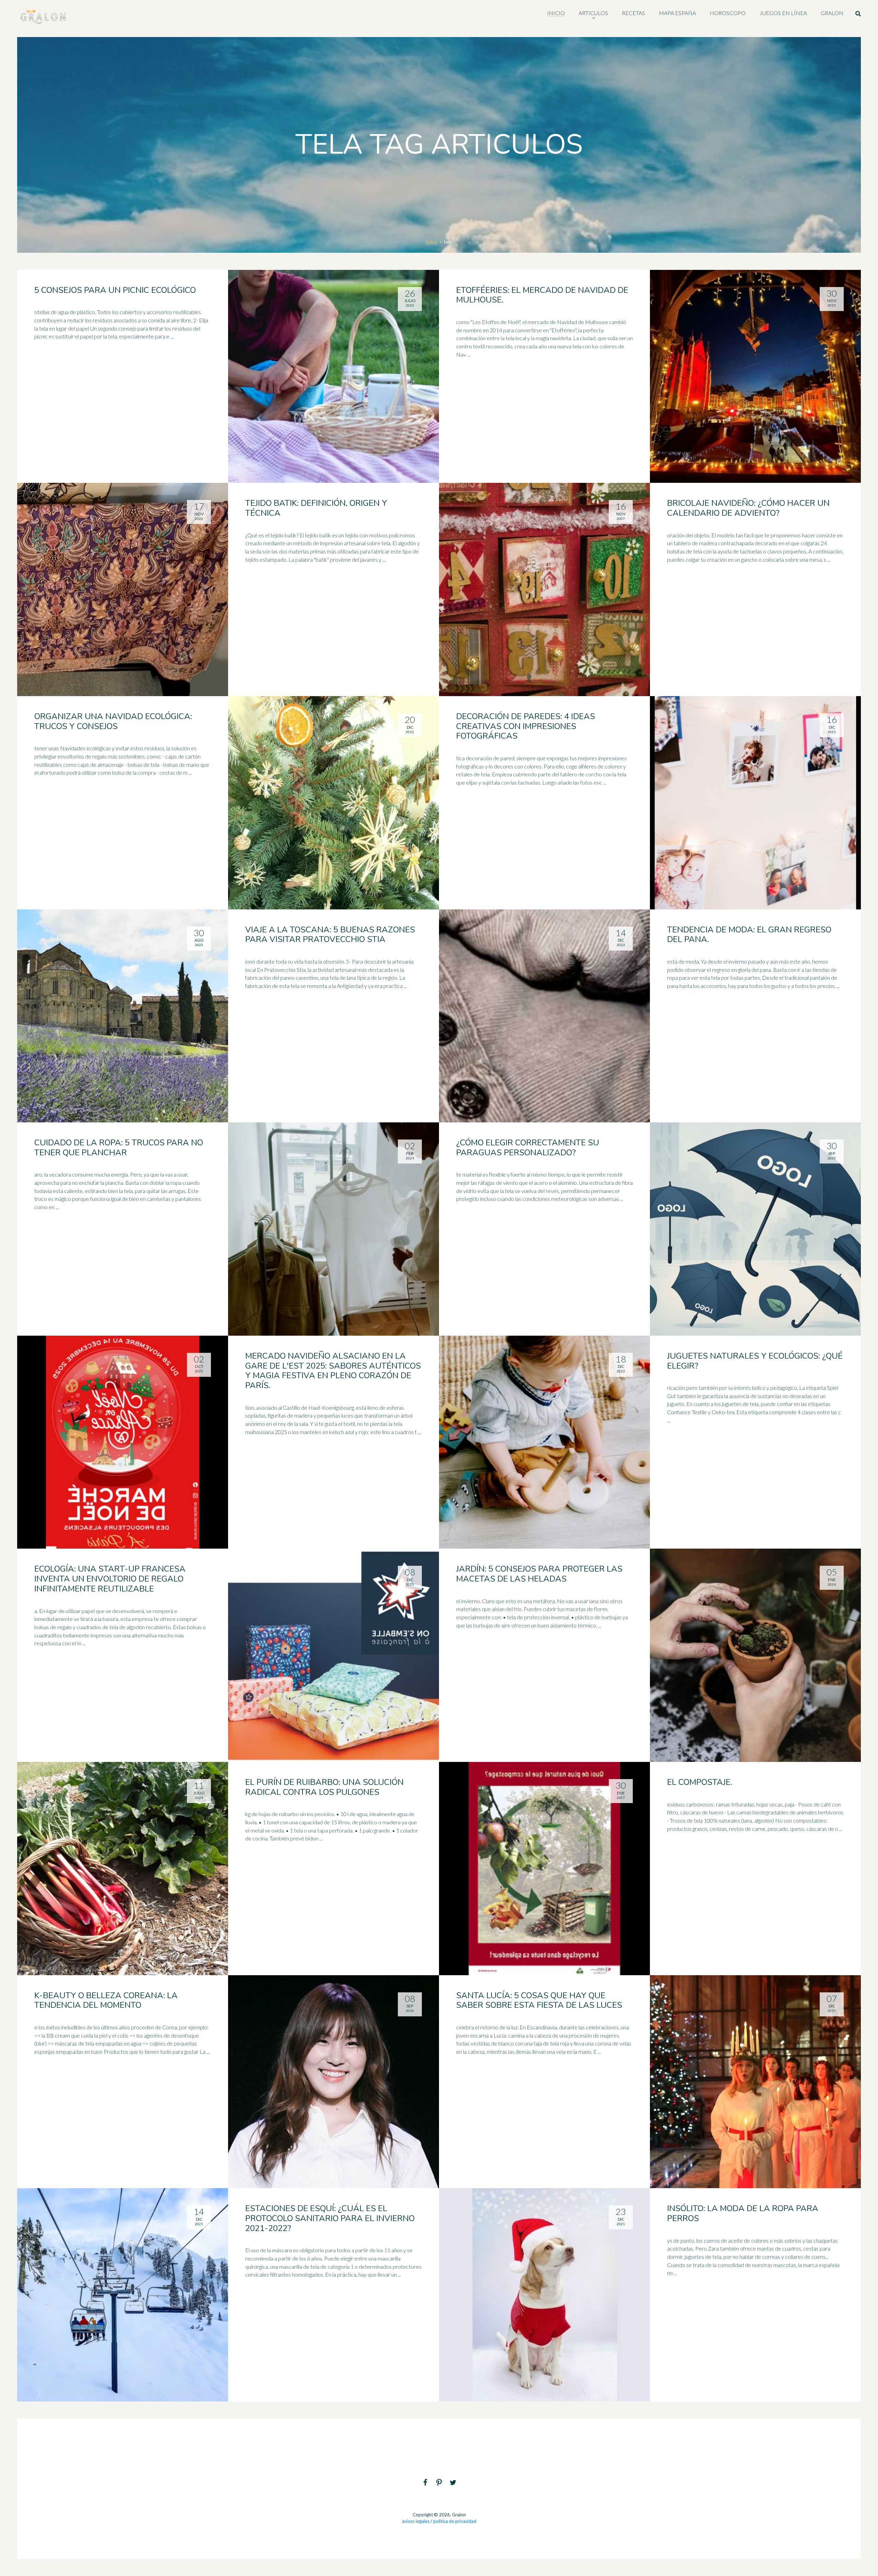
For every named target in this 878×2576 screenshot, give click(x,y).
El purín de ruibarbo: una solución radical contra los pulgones (324, 1787)
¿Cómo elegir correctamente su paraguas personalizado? (528, 1148)
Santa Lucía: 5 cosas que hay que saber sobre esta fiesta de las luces (539, 2000)
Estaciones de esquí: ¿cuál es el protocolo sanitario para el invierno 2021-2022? (330, 2218)
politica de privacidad (455, 2521)
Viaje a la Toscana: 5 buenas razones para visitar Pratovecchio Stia (330, 935)
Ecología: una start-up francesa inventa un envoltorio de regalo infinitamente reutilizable (110, 1579)
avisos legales (416, 2521)
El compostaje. (700, 1782)
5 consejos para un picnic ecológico (115, 290)
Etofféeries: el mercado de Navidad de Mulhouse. (542, 295)
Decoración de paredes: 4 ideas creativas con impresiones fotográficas (526, 726)
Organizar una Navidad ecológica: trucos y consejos (113, 721)
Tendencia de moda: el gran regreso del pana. (749, 935)
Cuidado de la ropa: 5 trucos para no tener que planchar (119, 1148)
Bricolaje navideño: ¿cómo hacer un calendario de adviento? (748, 508)
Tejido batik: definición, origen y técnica (316, 508)
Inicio (431, 242)
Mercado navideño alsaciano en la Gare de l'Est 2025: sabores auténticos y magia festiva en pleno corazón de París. (333, 1371)
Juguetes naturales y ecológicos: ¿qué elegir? (755, 1361)
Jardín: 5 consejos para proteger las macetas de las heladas (539, 1574)
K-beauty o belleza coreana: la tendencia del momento (106, 2000)
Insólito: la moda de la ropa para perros (743, 2213)
